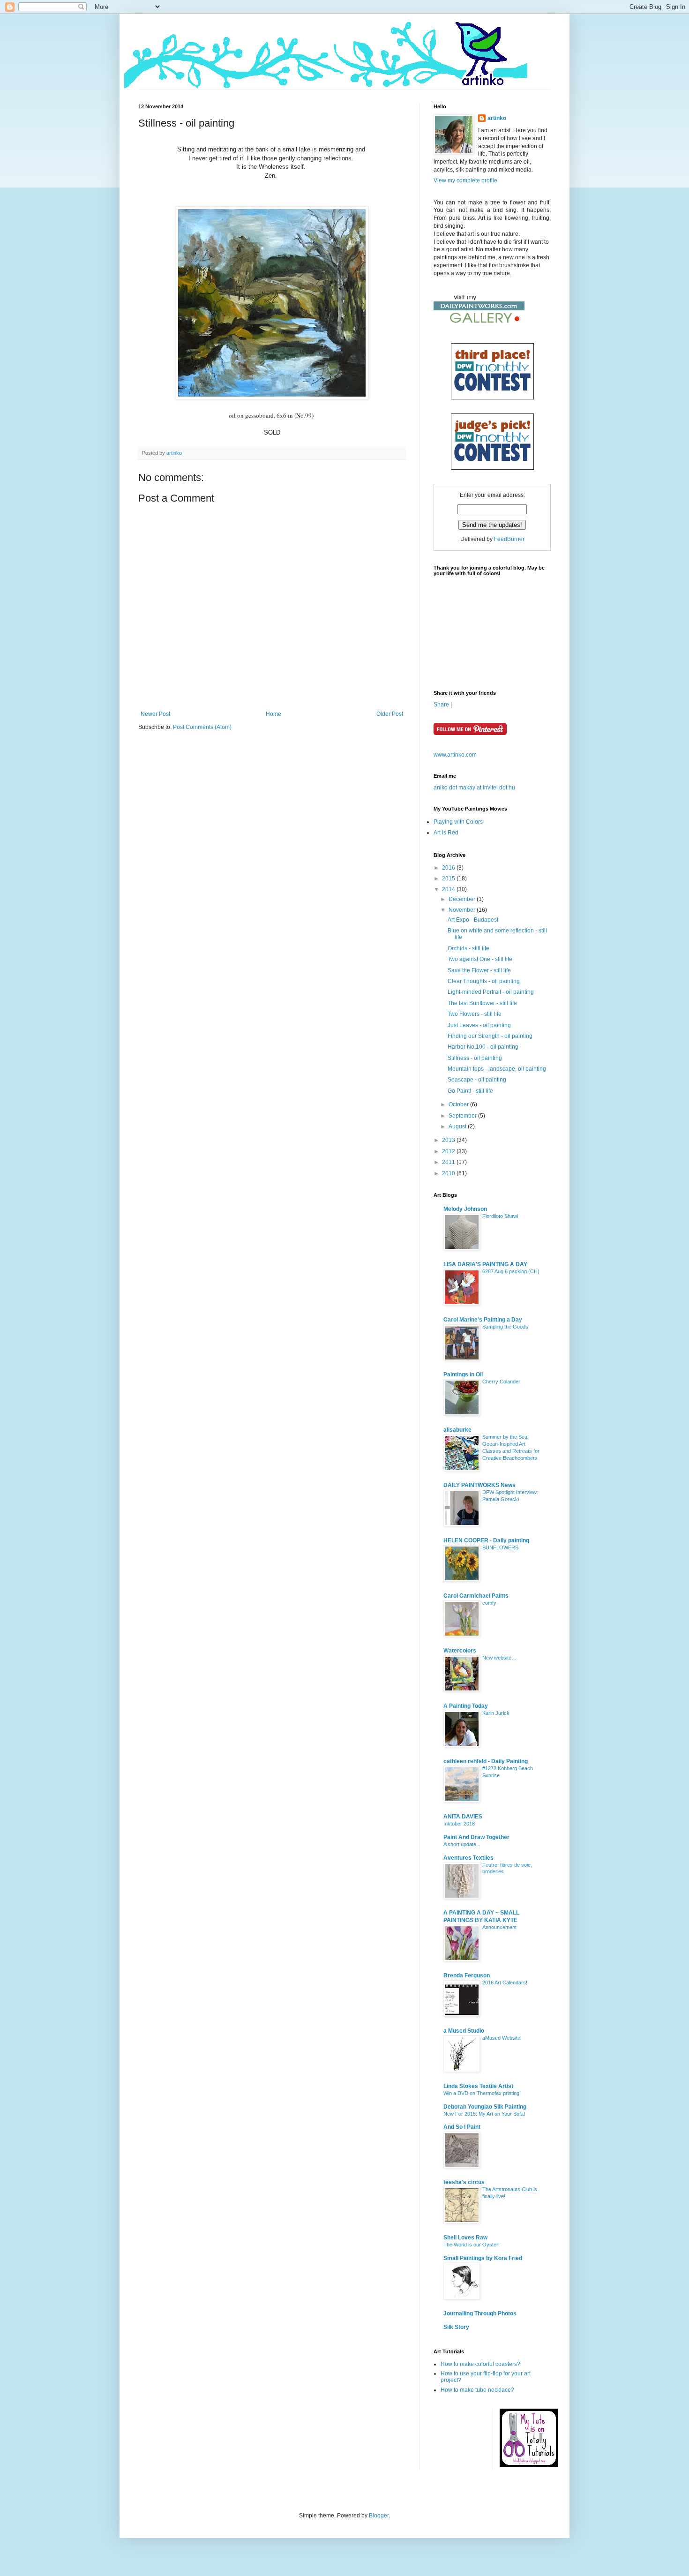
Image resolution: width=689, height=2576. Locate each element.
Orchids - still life (468, 948)
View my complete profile (465, 180)
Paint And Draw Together (476, 1837)
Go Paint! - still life (470, 1091)
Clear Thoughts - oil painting (484, 981)
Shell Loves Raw (465, 2238)
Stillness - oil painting (475, 1058)
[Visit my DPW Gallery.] (479, 325)
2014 (449, 889)
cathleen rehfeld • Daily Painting (486, 1761)
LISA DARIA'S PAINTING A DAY (485, 1264)
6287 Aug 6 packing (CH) (511, 1271)
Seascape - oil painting (477, 1080)
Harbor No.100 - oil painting (483, 1047)
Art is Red (446, 833)
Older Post (390, 714)
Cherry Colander (501, 1382)
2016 (449, 868)
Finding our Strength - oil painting (490, 1036)
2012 (449, 1151)
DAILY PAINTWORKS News (479, 1485)
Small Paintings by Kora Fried (483, 2258)
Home (273, 714)
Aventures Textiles (468, 1858)
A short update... (462, 1844)
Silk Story (456, 2327)
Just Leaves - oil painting (479, 1025)
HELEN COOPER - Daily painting (486, 1540)
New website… (499, 1658)
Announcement (499, 1927)
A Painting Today (466, 1706)
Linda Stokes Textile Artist (478, 2086)
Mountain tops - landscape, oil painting (497, 1069)
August (458, 1127)
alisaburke (457, 1430)
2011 (449, 1162)
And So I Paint (462, 2127)
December (463, 899)
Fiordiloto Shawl (500, 1216)
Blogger (379, 2516)
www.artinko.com (455, 755)
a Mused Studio (464, 2031)
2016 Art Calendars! (505, 1983)
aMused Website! (502, 2038)
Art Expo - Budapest (473, 920)
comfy (489, 1603)
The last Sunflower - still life (482, 1003)
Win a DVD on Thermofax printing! (482, 2093)
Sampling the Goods (505, 1327)
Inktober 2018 (459, 1824)
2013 (449, 1140)
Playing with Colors (458, 822)
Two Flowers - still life (475, 1014)
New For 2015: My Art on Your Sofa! (484, 2114)
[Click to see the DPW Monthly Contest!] (492, 395)
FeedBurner (509, 539)
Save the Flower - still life (479, 970)
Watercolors (460, 1651)
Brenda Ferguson (467, 1975)
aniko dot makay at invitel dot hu (474, 788)
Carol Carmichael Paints (476, 1596)
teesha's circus (464, 2182)
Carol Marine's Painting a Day (483, 1320)
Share (441, 705)
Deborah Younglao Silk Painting (485, 2107)
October (459, 1104)
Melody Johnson (465, 1209)
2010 (449, 1173)
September (463, 1116)
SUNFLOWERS (500, 1547)
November (463, 910)
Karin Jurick (496, 1713)
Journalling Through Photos (480, 2313)
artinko (174, 453)
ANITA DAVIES (463, 1817)
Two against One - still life (480, 959)
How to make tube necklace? (477, 2390)
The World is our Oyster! (472, 2245)
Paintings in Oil (463, 1374)
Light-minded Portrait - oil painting (491, 992)
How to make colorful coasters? (480, 2364)
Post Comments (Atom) (202, 727)
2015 (449, 879)
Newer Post (155, 714)
